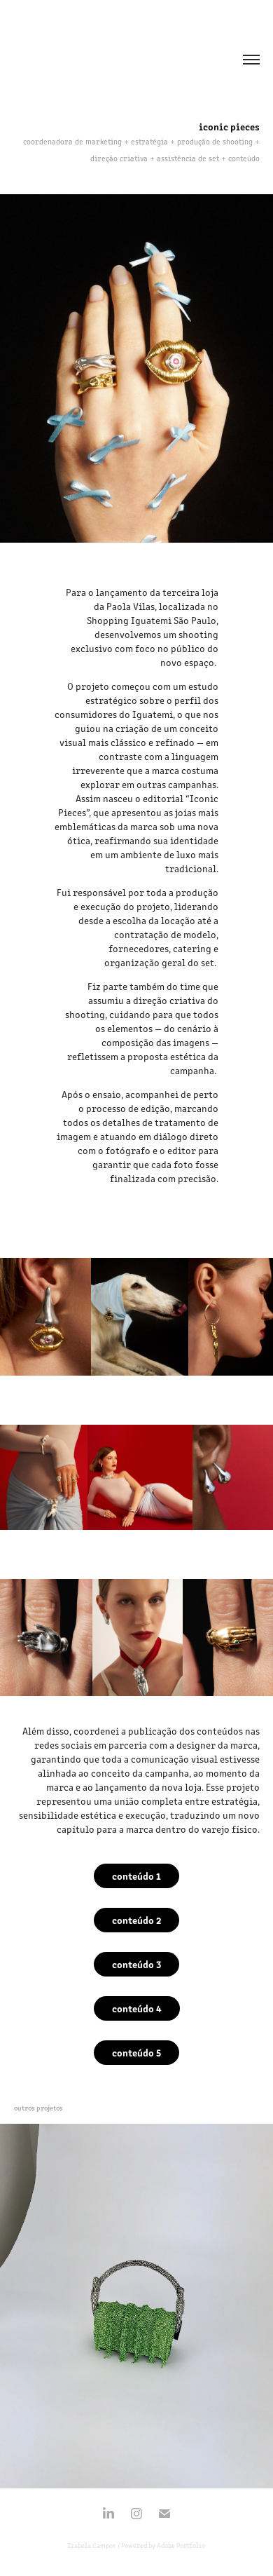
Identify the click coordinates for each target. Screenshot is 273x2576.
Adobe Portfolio (181, 2545)
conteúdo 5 (136, 2052)
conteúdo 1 (136, 1876)
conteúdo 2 (136, 1920)
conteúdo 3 (136, 1964)
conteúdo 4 (137, 2008)
